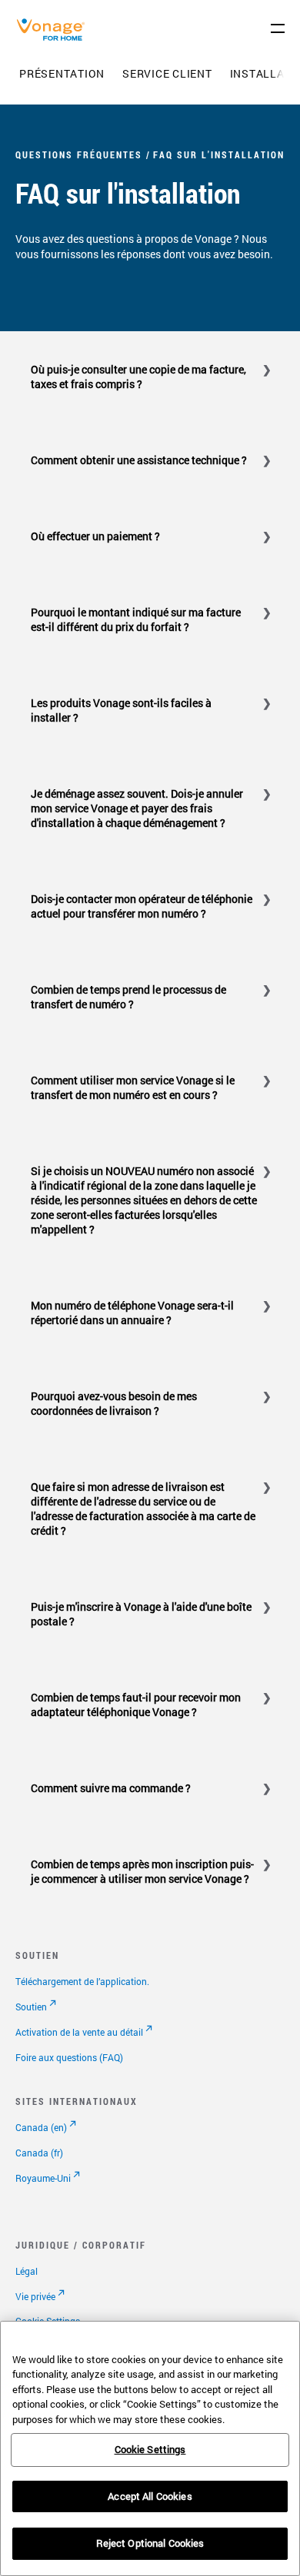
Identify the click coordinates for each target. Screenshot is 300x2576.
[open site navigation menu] (278, 28)
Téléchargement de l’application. (82, 1981)
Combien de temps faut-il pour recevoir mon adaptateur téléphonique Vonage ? (136, 1705)
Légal (27, 2271)
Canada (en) (41, 2127)
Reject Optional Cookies (150, 2543)
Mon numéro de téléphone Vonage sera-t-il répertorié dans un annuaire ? (132, 1313)
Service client (167, 73)
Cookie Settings (150, 2449)
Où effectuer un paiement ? (95, 536)
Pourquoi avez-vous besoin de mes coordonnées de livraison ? (114, 1403)
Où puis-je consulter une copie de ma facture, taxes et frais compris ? (138, 377)
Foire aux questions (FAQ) (69, 2057)
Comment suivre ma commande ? (111, 1788)
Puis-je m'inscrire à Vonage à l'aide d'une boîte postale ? (141, 1614)
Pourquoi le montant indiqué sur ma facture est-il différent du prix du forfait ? (136, 619)
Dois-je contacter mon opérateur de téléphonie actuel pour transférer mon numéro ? (142, 906)
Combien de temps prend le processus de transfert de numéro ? (128, 997)
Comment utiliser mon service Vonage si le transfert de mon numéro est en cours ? (133, 1087)
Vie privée (35, 2296)
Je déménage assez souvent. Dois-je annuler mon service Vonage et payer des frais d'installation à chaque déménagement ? (137, 808)
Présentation (62, 73)
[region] (150, 2448)
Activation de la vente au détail (79, 2032)
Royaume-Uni (43, 2178)
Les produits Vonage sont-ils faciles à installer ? (121, 710)
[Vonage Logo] (55, 37)
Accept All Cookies (150, 2496)
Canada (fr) (39, 2153)
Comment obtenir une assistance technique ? (139, 460)
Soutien (31, 2007)
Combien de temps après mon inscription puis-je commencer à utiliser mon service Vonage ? (142, 1871)
